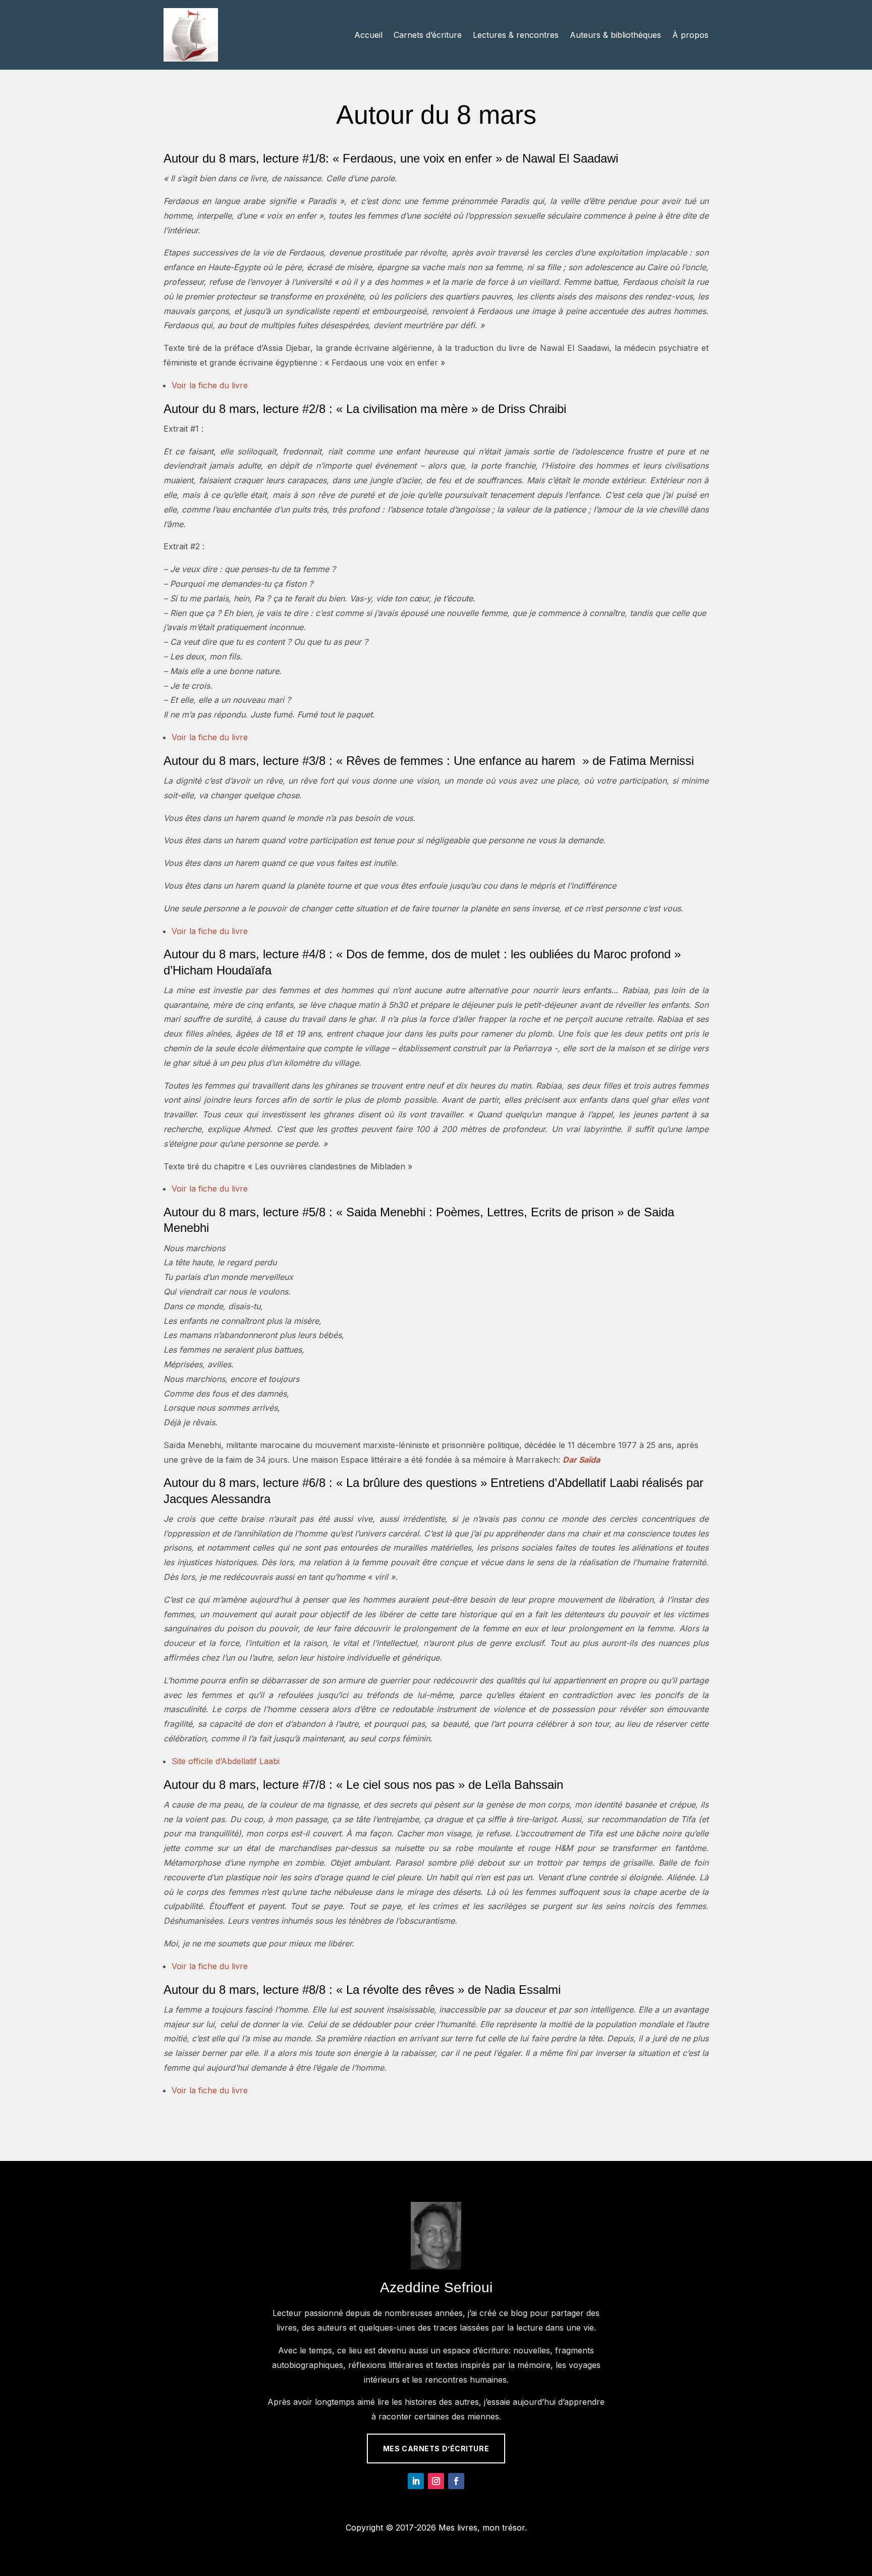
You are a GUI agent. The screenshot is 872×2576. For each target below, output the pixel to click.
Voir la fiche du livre (210, 385)
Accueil (368, 35)
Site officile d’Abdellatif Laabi (226, 1761)
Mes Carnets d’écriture (436, 2449)
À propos (690, 35)
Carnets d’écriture (428, 35)
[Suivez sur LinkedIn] (416, 2481)
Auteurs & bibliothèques (615, 35)
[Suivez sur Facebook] (456, 2481)
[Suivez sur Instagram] (436, 2481)
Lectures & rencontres (516, 35)
